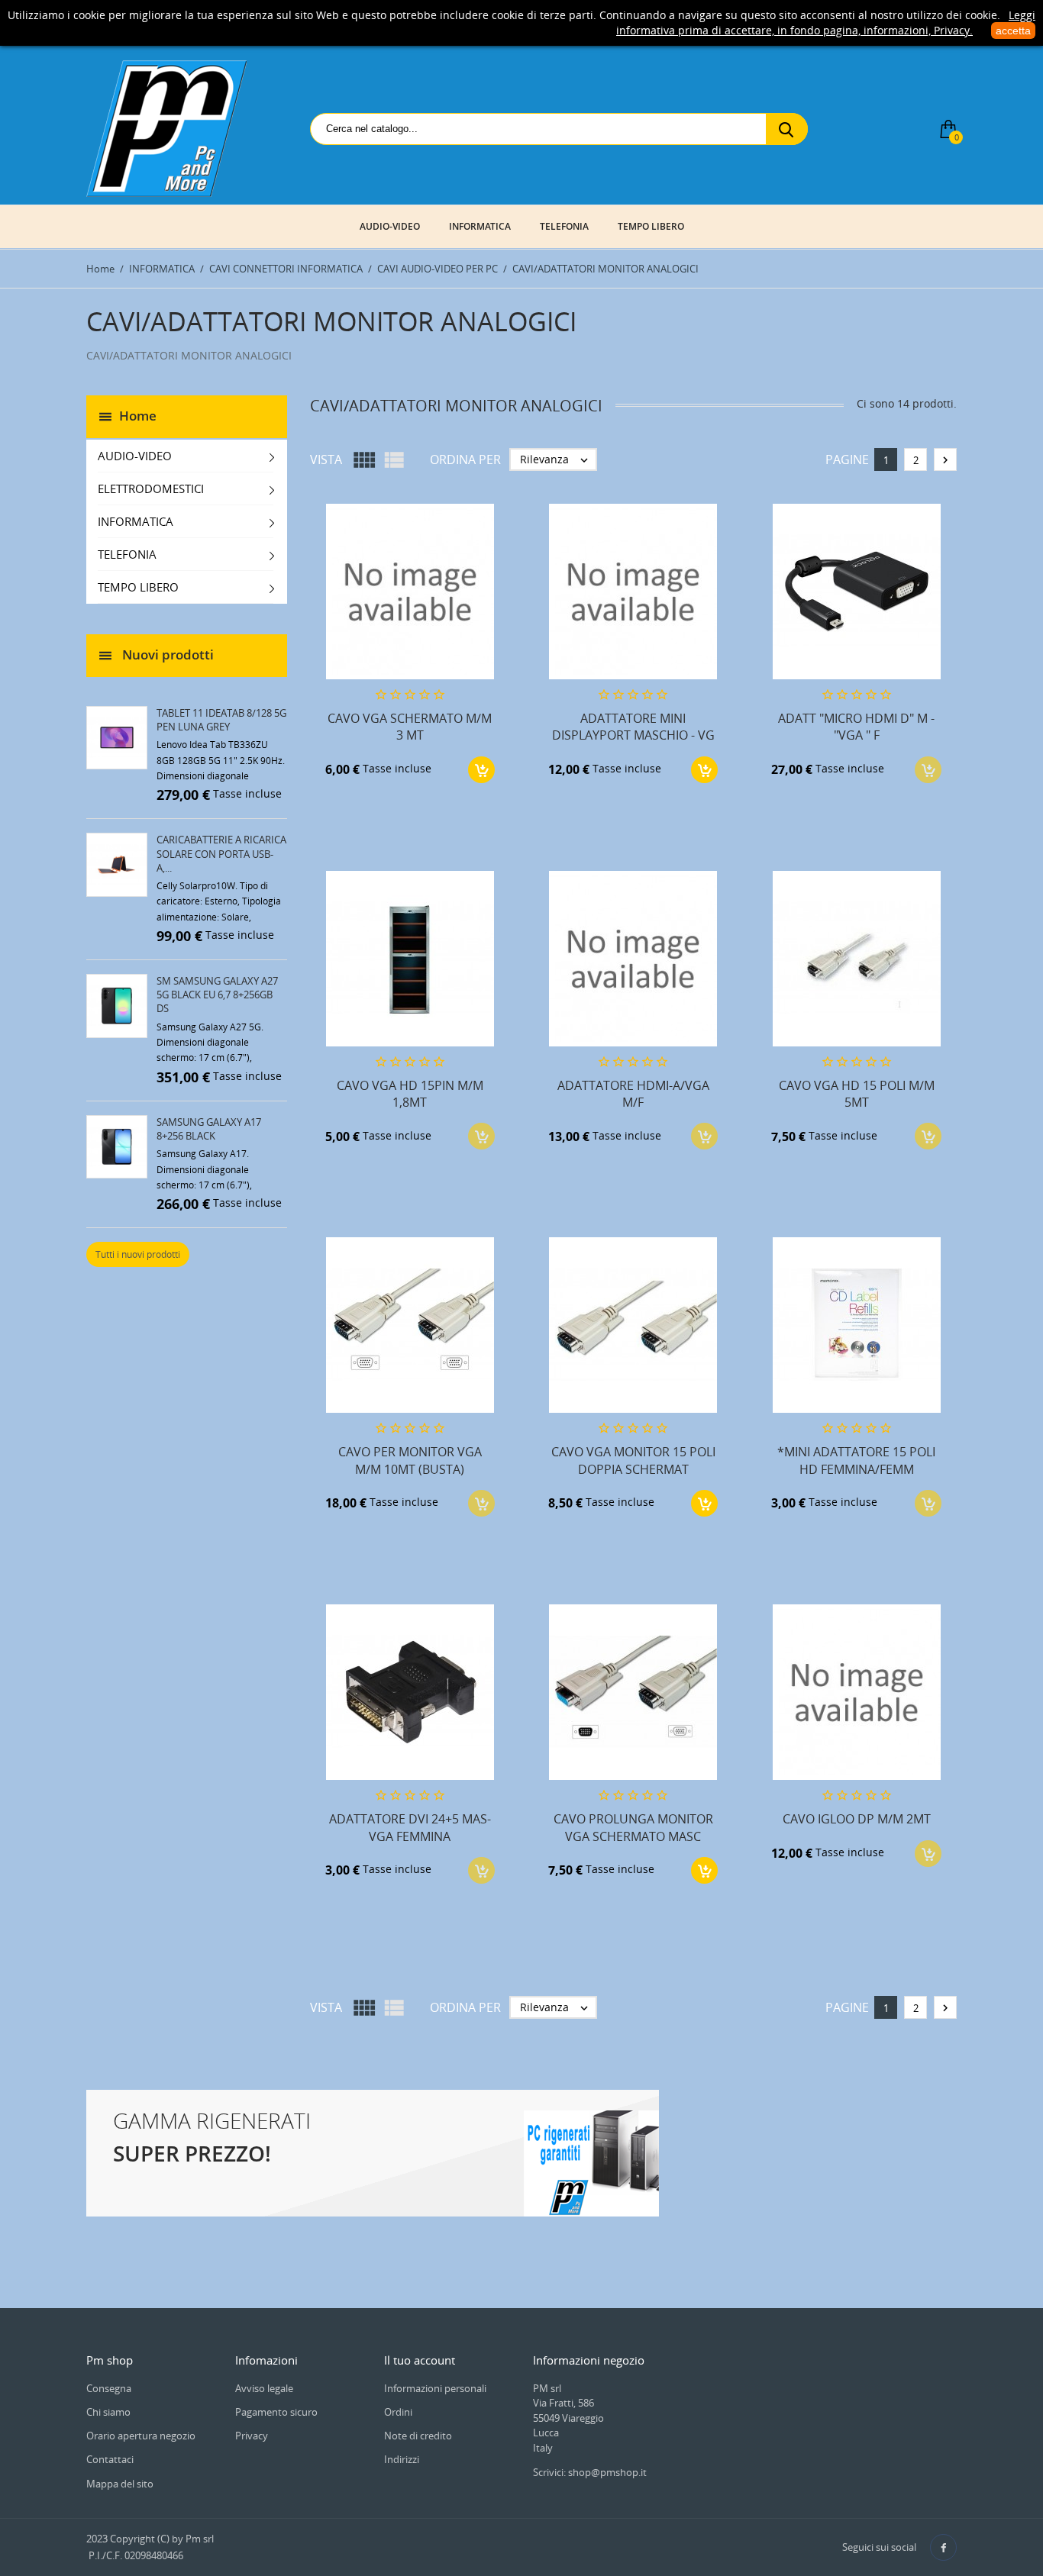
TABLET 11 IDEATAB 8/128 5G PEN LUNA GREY (221, 720)
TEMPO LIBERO (651, 226)
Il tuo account (420, 2360)
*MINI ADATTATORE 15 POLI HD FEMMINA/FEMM (856, 1460)
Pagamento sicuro (276, 2412)
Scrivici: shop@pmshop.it (590, 2472)
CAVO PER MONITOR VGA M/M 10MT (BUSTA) (410, 1460)
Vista (326, 459)
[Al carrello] (481, 770)
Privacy (252, 2436)
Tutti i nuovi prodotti (138, 1254)
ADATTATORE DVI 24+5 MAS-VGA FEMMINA (410, 1827)
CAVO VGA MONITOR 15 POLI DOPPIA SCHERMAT (633, 1460)
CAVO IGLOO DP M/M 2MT (857, 1819)
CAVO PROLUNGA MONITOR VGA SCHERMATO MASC (633, 1827)
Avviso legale (264, 2388)
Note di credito (418, 2436)
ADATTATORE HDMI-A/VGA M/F (633, 1094)
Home (138, 415)
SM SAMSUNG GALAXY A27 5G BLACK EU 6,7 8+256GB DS (217, 995)
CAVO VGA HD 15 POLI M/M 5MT (857, 1094)
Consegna (109, 2388)
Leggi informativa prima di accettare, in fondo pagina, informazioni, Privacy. (826, 23)
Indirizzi (402, 2459)
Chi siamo (108, 2412)
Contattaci (110, 2459)
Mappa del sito (120, 2484)
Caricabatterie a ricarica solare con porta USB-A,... (221, 853)
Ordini (398, 2412)
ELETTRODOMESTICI (151, 488)
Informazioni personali (435, 2388)
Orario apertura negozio (141, 2436)
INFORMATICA (480, 226)
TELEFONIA (564, 226)
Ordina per (465, 459)
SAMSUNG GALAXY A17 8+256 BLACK (209, 1129)
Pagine (847, 459)
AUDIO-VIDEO (390, 226)
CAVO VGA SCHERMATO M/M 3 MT (410, 727)
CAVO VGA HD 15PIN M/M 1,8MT (410, 1094)
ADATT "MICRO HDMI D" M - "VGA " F (856, 727)
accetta (1013, 31)
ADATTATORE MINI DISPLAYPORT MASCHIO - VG (633, 727)
